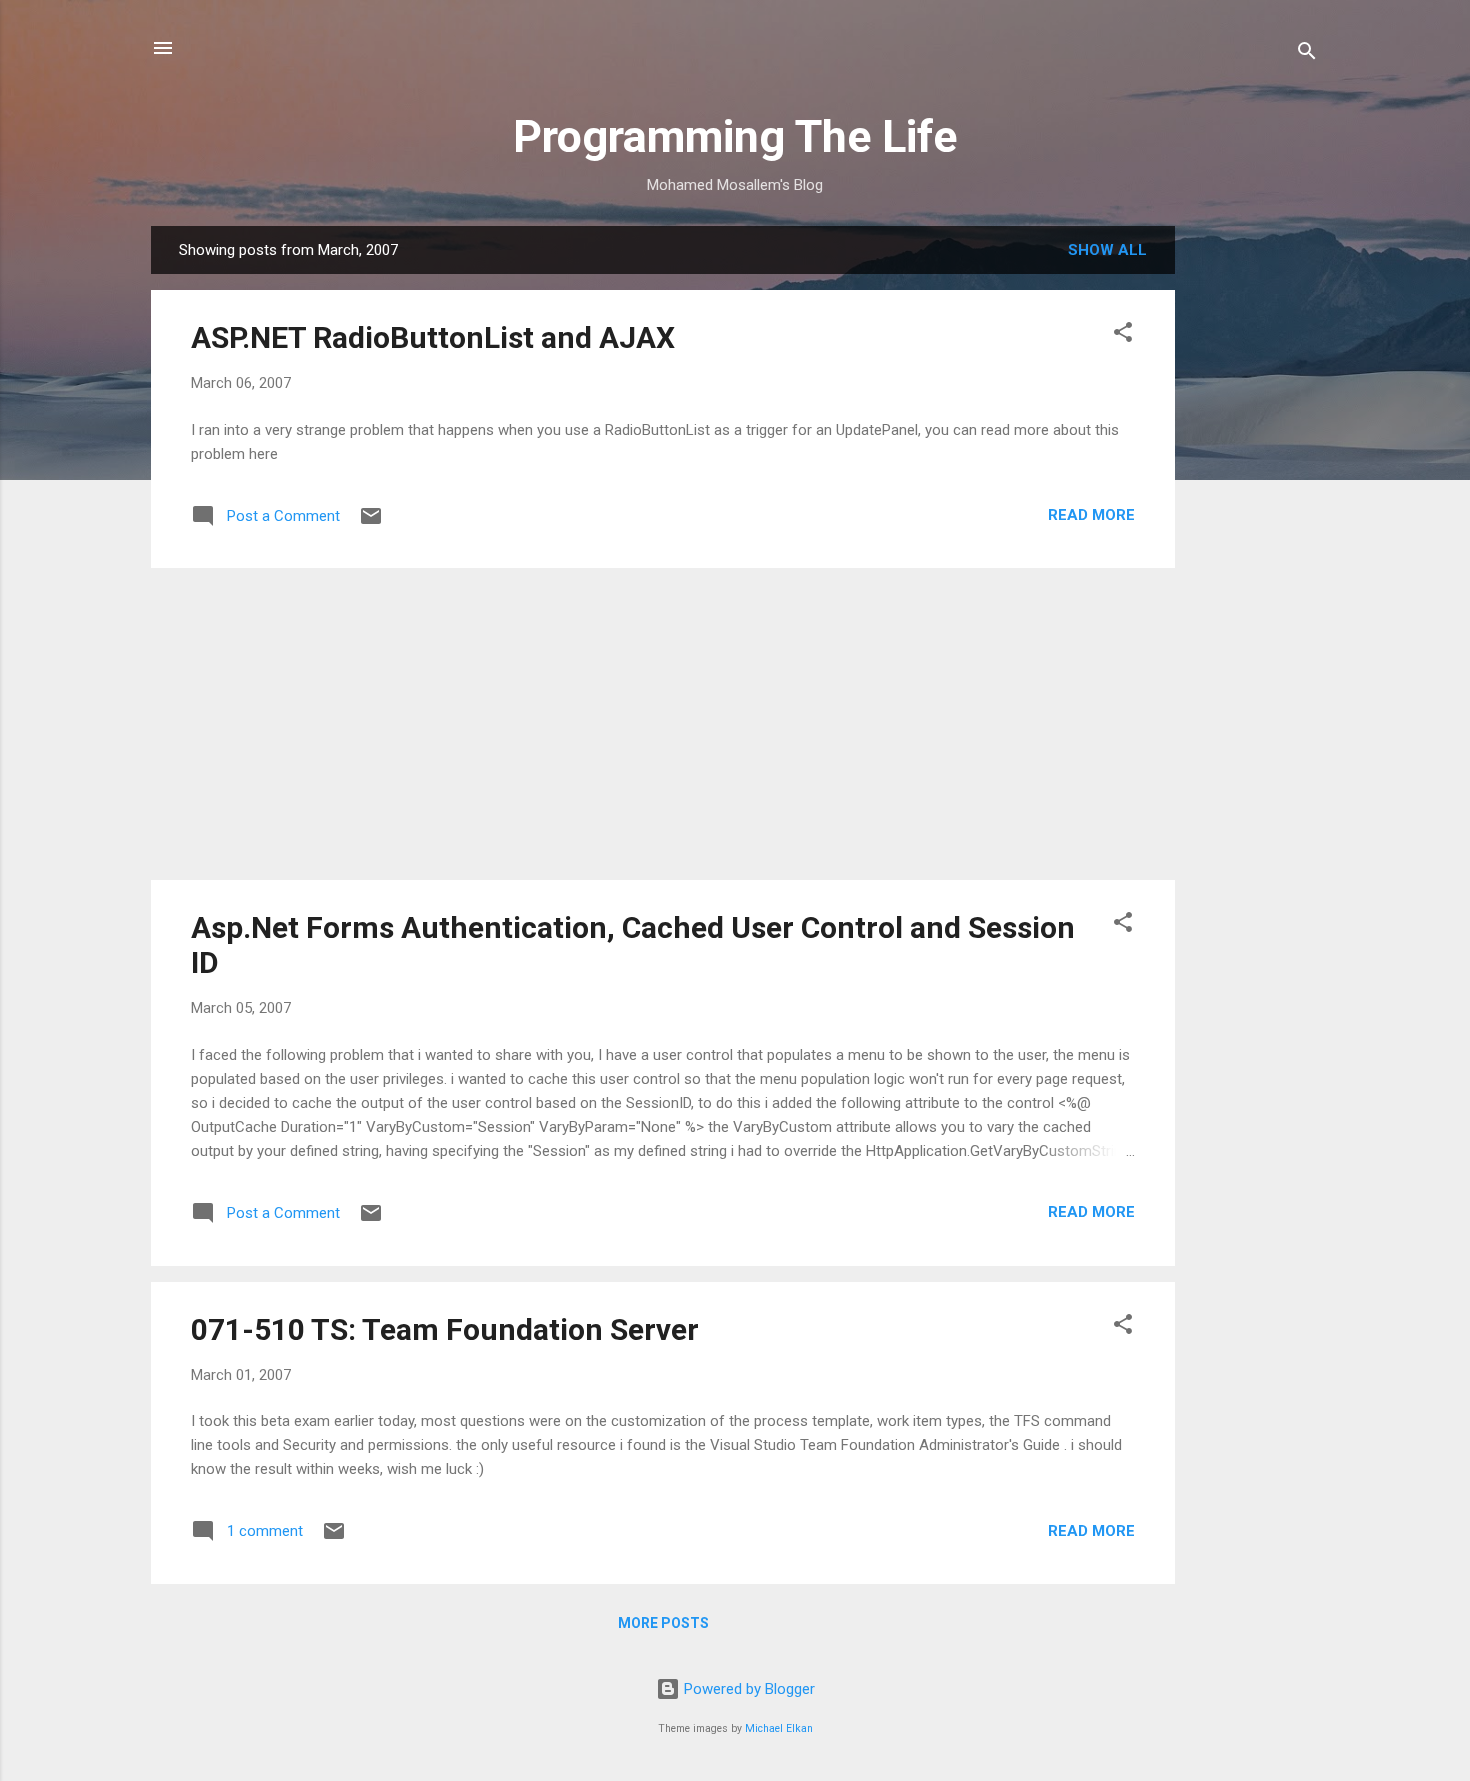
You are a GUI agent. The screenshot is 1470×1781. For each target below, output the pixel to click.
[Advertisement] (1255, 526)
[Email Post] (371, 523)
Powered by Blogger (747, 1689)
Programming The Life (735, 136)
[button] (1123, 335)
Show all (1107, 250)
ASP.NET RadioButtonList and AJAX (433, 337)
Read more (1091, 515)
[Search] (1307, 54)
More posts (663, 1623)
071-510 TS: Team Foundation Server (445, 1329)
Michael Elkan (779, 1728)
